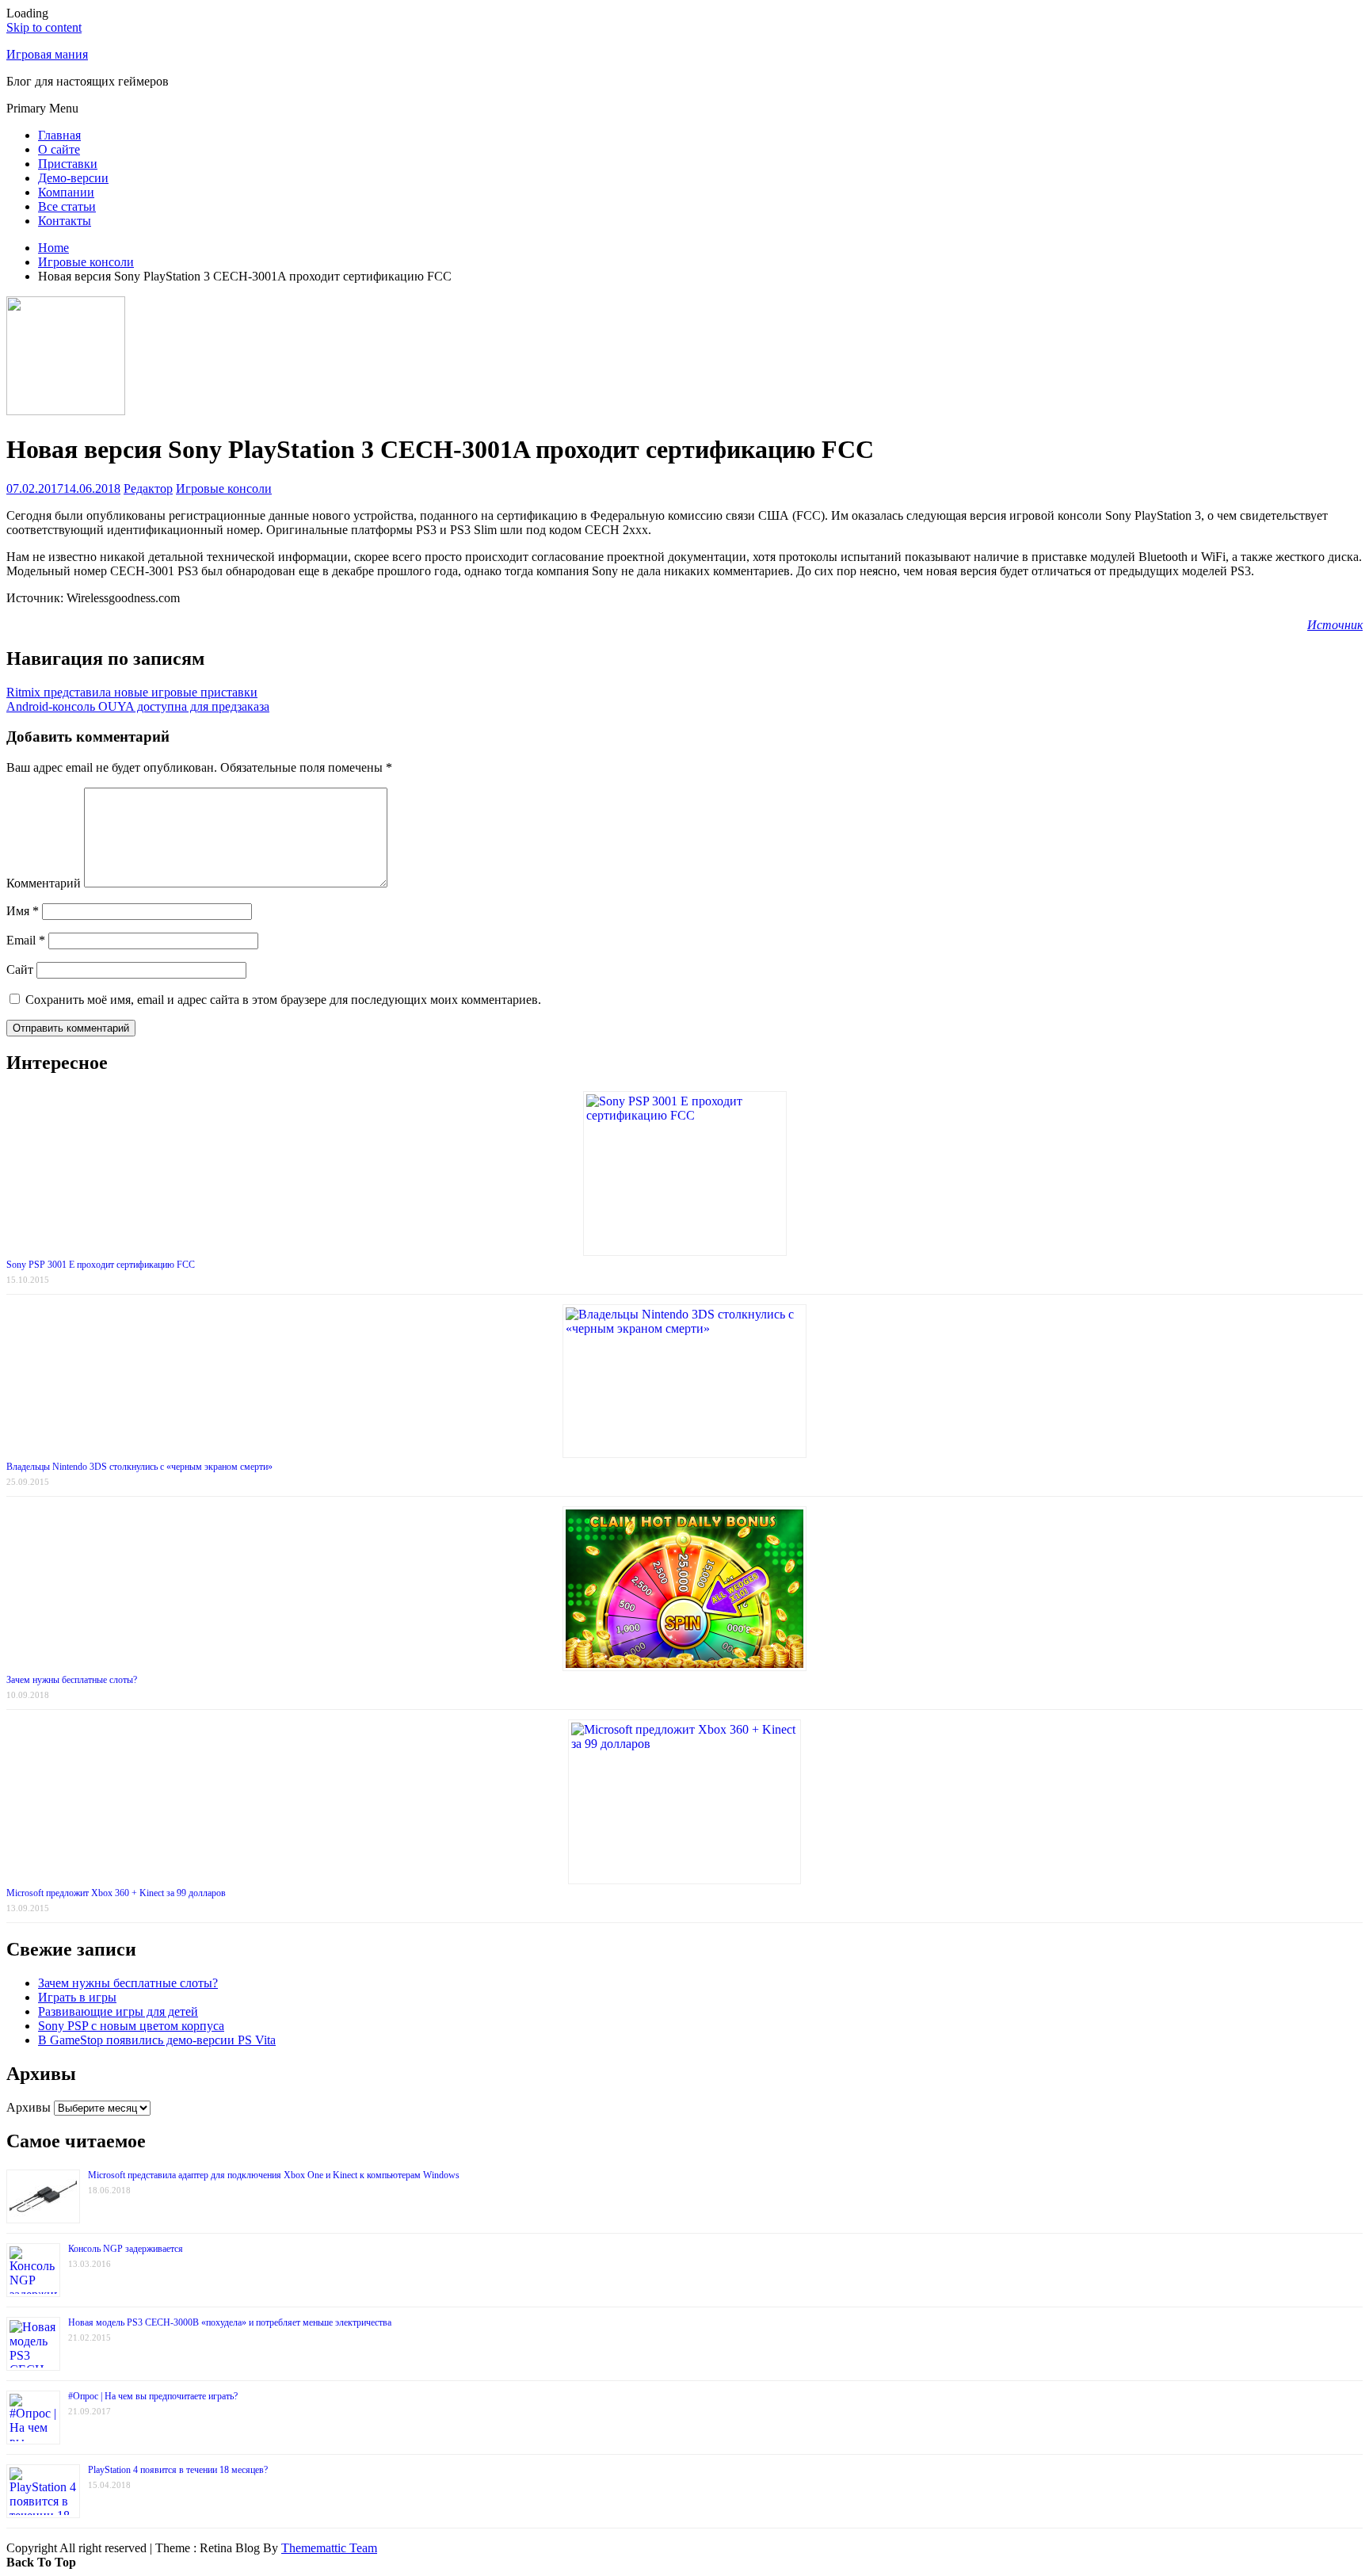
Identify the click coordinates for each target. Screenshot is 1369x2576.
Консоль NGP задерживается (126, 2249)
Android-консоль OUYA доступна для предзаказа (138, 706)
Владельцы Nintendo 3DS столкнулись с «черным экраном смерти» (139, 1467)
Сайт (20, 969)
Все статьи (67, 206)
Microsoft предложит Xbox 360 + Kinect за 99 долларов (116, 1893)
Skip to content (44, 27)
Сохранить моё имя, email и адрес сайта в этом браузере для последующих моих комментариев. (283, 1000)
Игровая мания (47, 54)
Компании (66, 192)
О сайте (59, 149)
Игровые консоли (224, 488)
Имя (23, 911)
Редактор (148, 488)
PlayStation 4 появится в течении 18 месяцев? (178, 2470)
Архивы (29, 2107)
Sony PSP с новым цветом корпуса (131, 2026)
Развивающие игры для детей (118, 2011)
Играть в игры (77, 1997)
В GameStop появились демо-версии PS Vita (157, 2040)
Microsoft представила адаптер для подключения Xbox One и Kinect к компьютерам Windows (274, 2175)
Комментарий (44, 883)
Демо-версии (73, 178)
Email (26, 940)
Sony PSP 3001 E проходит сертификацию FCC (101, 1265)
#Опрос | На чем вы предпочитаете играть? (153, 2396)
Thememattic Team (329, 2548)
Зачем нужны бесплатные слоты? (72, 1680)
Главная (59, 135)
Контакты (65, 221)
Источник (1335, 625)
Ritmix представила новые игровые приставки (132, 692)
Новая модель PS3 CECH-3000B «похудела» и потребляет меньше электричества (230, 2322)
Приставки (68, 164)
